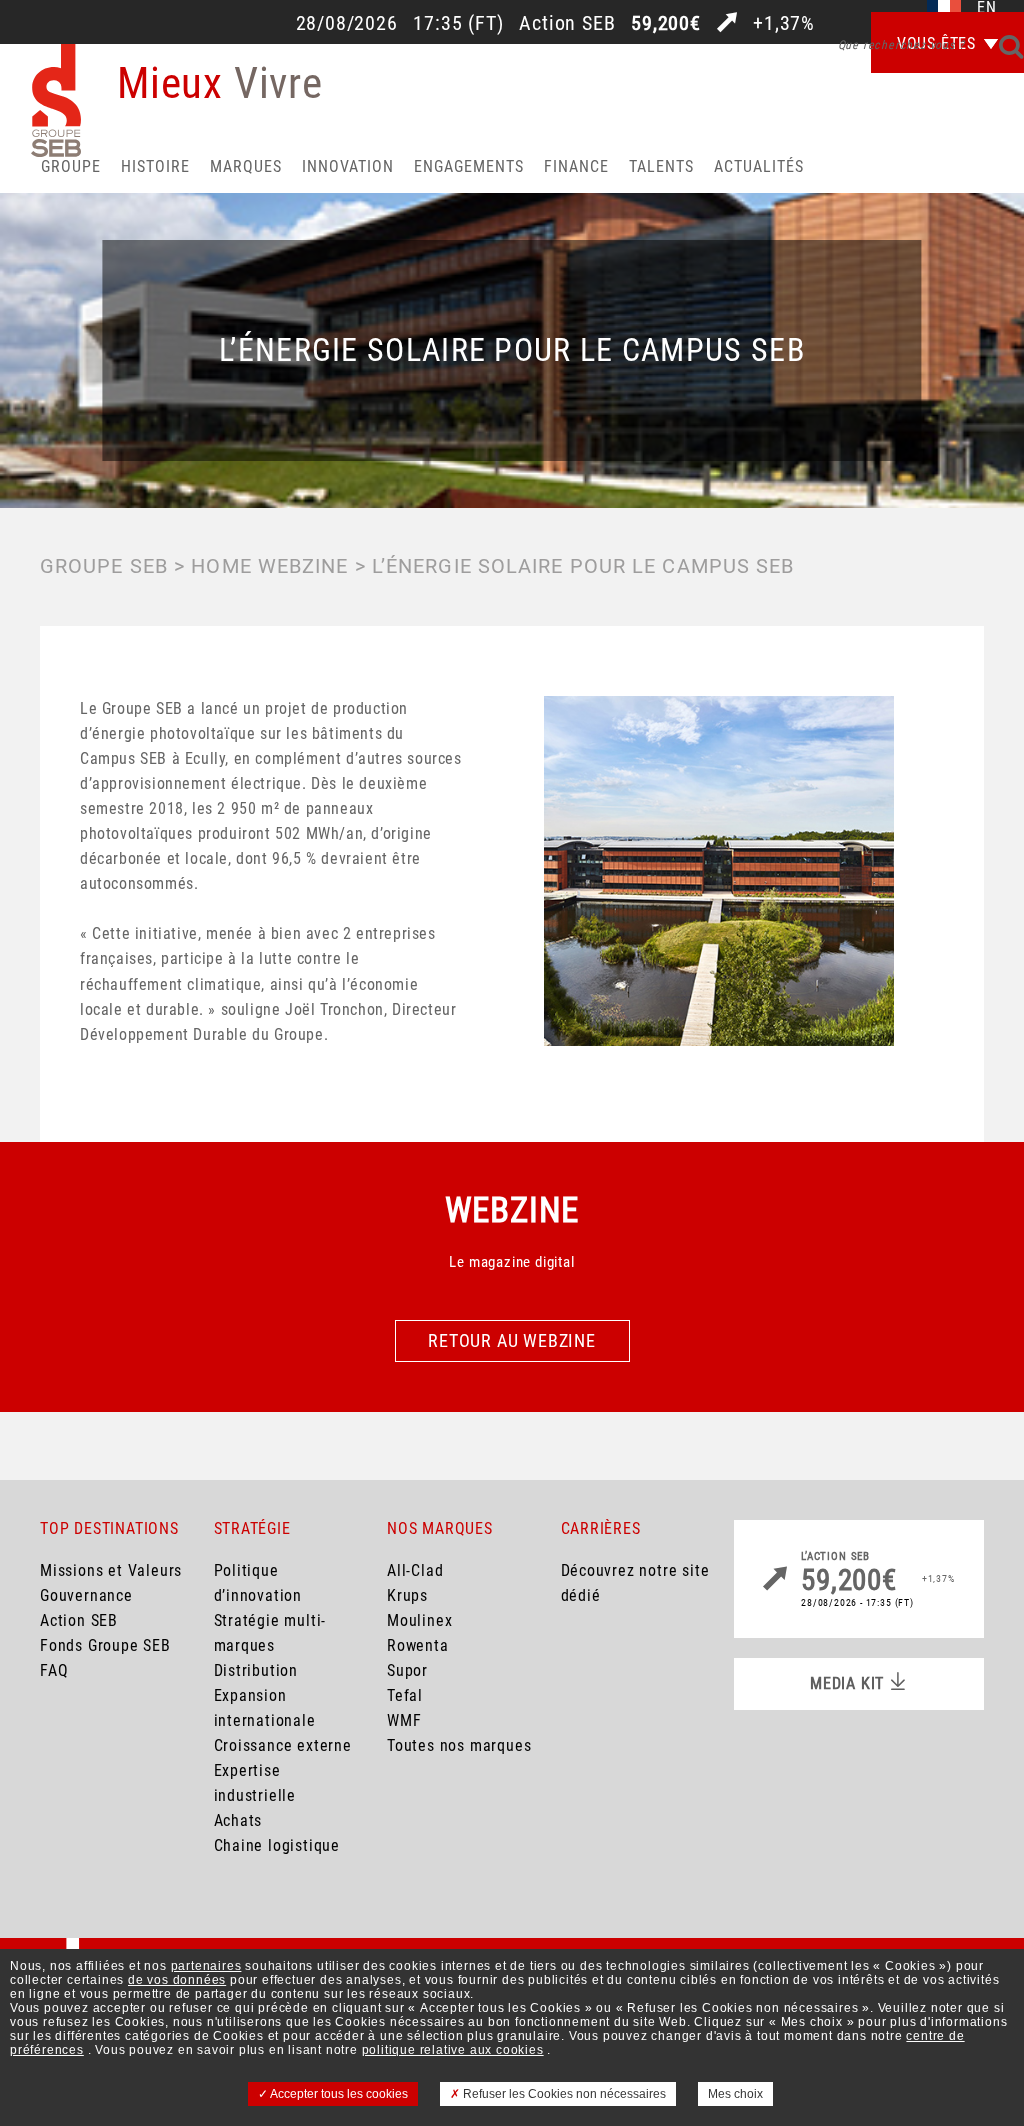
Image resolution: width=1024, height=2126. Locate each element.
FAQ (54, 1670)
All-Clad (415, 1570)
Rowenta (418, 1645)
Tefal (405, 1695)
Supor (407, 1670)
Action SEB (79, 1620)
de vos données (177, 1980)
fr (944, 8)
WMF (404, 1720)
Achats (238, 1820)
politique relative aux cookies (453, 2050)
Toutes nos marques (459, 1745)
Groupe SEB (104, 566)
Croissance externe (283, 1745)
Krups (407, 1595)
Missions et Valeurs (111, 1570)
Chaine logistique (277, 1845)
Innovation (348, 166)
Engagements (469, 166)
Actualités (759, 166)
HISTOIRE (155, 166)
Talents (661, 166)
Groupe (71, 166)
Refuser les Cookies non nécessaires (563, 2094)
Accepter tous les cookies (338, 2094)
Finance (576, 166)
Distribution (256, 1670)
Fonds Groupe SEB (105, 1645)
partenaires (206, 1966)
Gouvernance (86, 1595)
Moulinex (419, 1620)
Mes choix (735, 2094)
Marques (246, 166)
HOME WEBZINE (269, 566)
